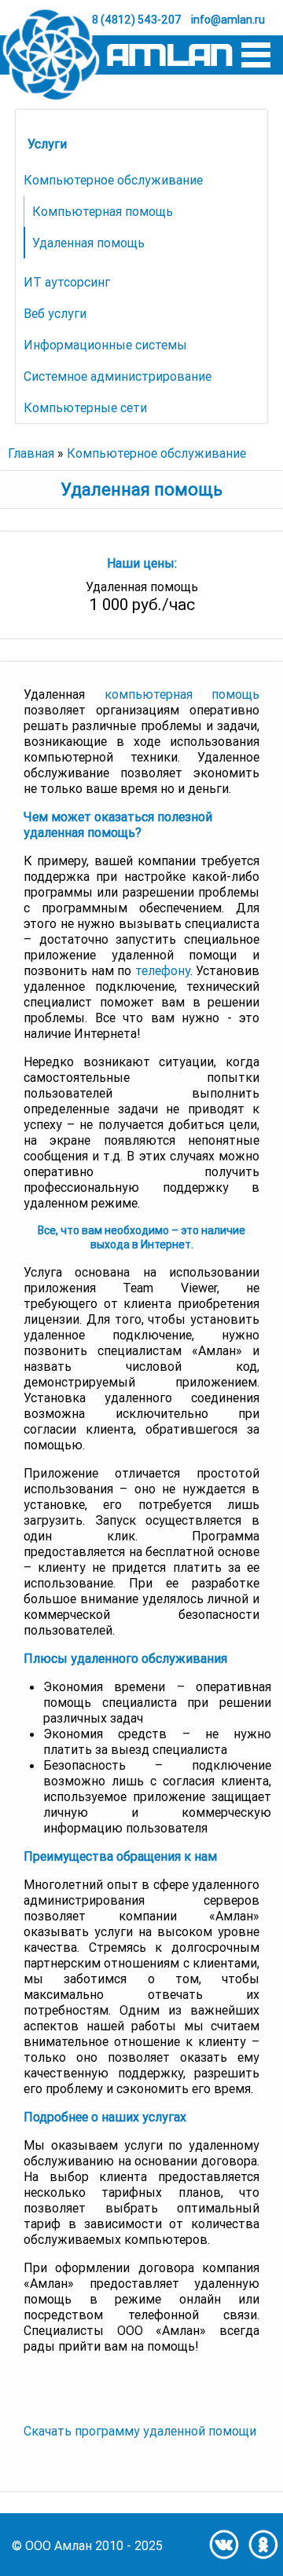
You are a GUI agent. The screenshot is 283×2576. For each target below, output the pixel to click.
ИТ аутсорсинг (67, 282)
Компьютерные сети (85, 407)
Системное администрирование (118, 376)
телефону (163, 970)
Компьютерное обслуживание (113, 180)
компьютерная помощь (182, 694)
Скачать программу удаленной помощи (140, 2431)
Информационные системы (105, 345)
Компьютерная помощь (103, 211)
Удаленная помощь (88, 243)
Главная (31, 453)
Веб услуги (55, 313)
